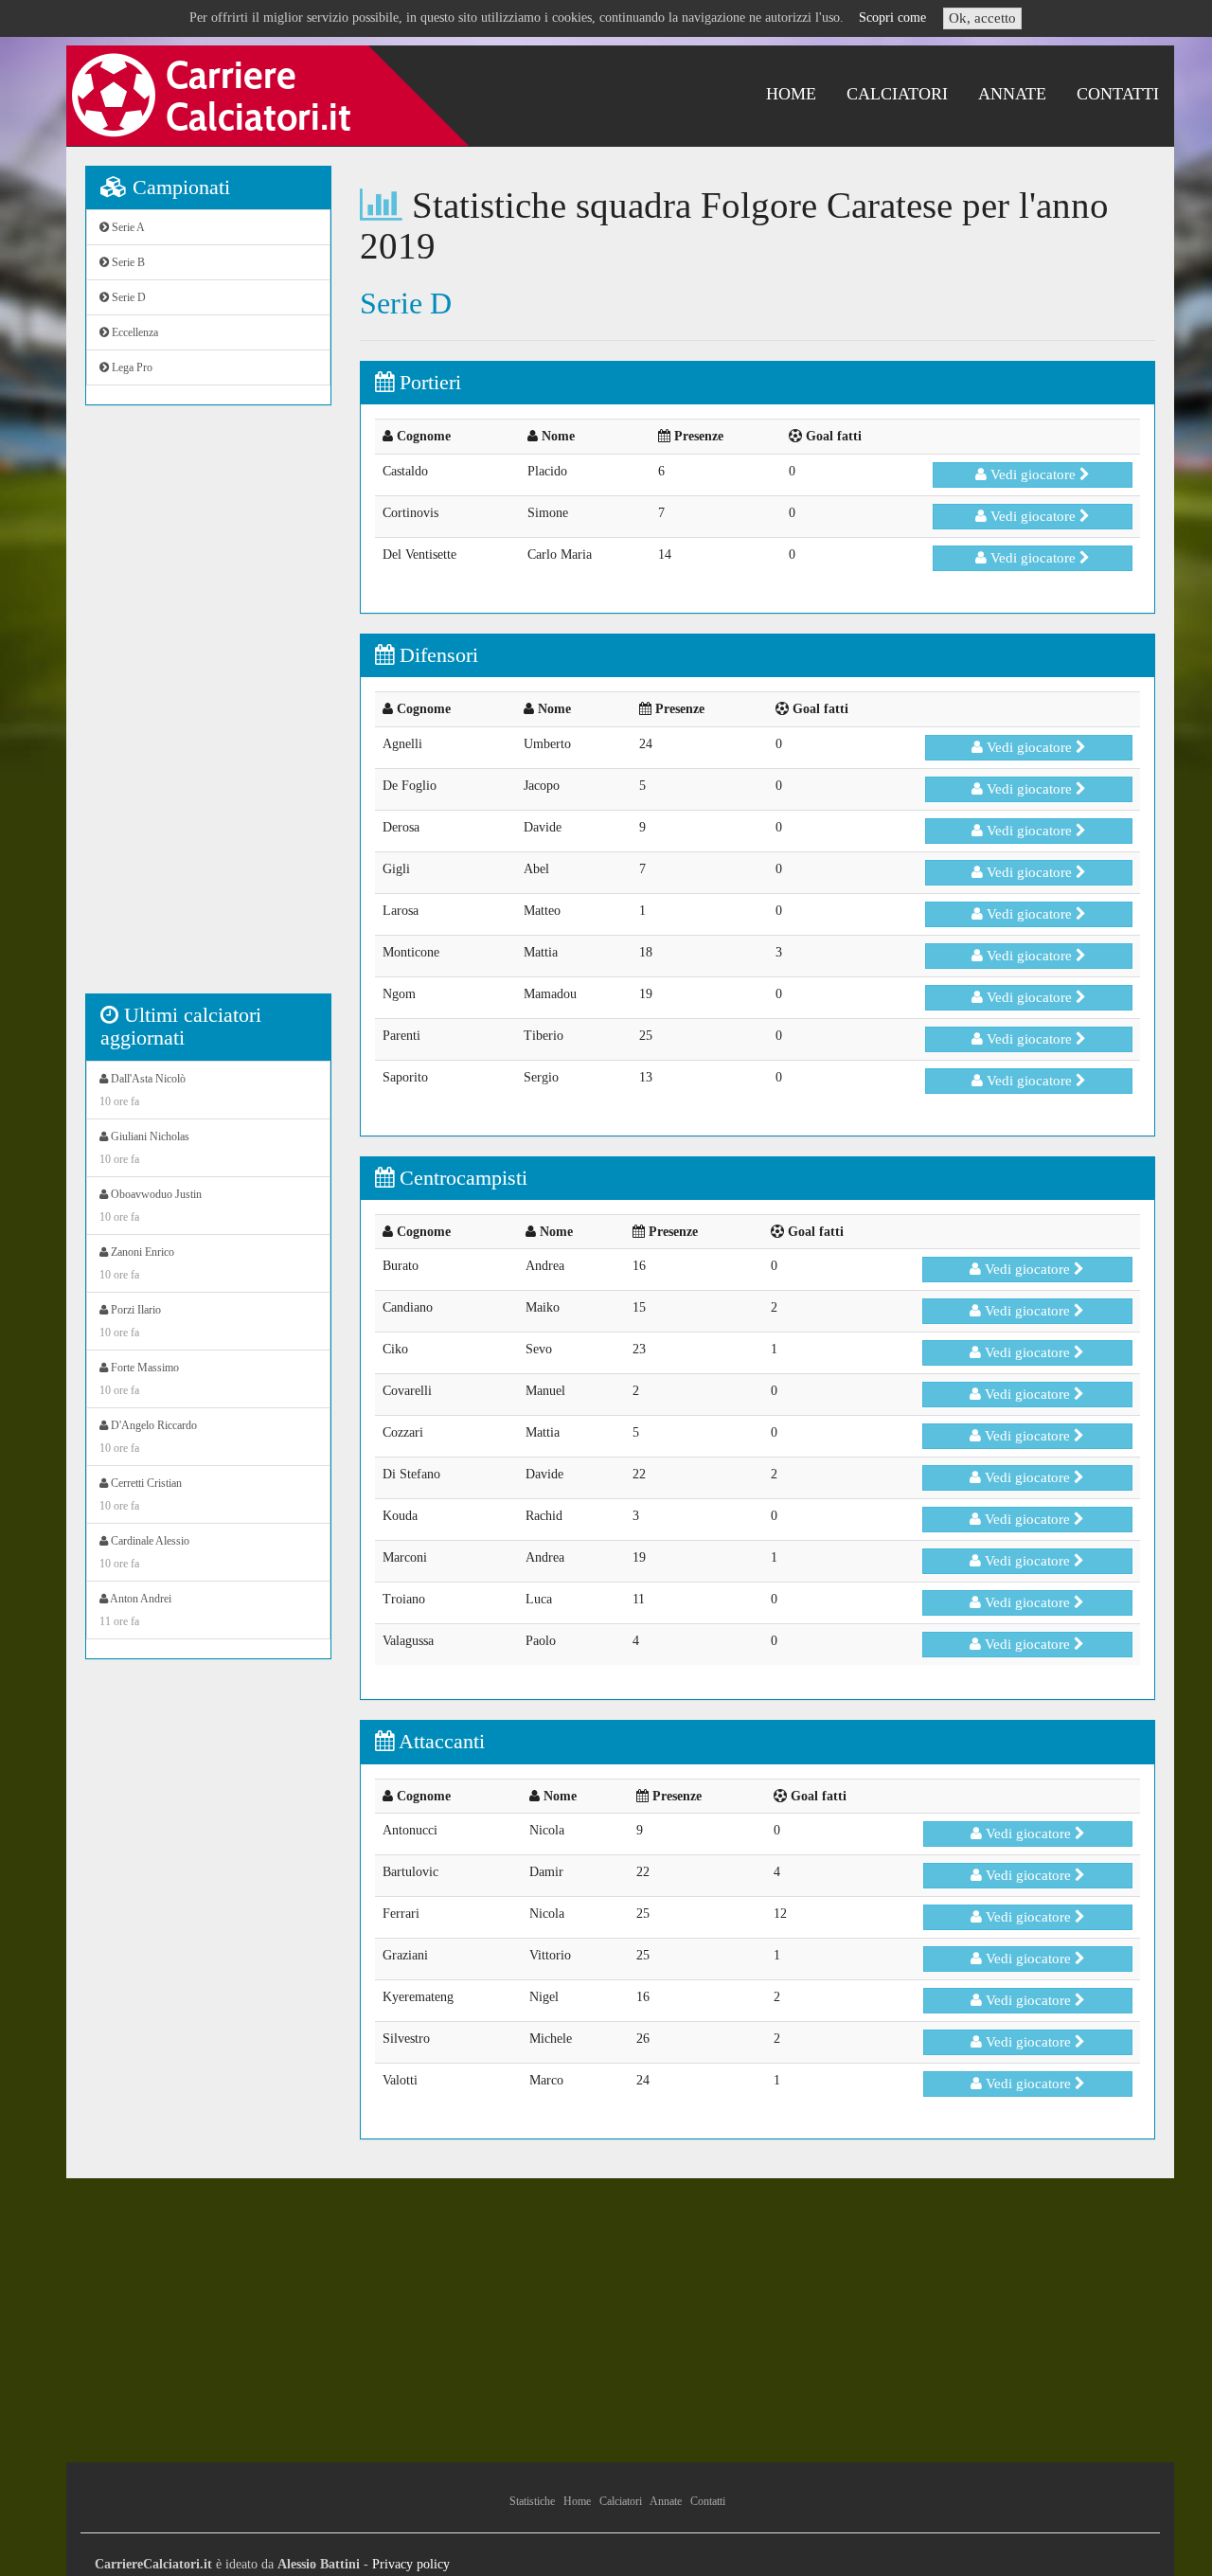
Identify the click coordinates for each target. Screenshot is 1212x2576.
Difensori (436, 655)
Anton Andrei (135, 1610)
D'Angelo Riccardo (148, 1437)
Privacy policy (411, 2564)
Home (791, 94)
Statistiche (532, 2501)
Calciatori (897, 94)
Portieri (428, 382)
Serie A (127, 227)
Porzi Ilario (130, 1321)
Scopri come (892, 18)
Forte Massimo (139, 1379)
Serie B (127, 262)
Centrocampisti (461, 1178)
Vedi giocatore (1033, 474)
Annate (1012, 94)
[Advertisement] (208, 709)
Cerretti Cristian (141, 1494)
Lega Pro (131, 367)
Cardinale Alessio (144, 1552)
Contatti (1118, 94)
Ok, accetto (982, 18)
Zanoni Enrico (137, 1263)
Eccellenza (134, 332)
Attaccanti (439, 1741)
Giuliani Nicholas (144, 1148)
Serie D (127, 297)
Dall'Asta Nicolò (143, 1090)
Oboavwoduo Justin (151, 1206)
